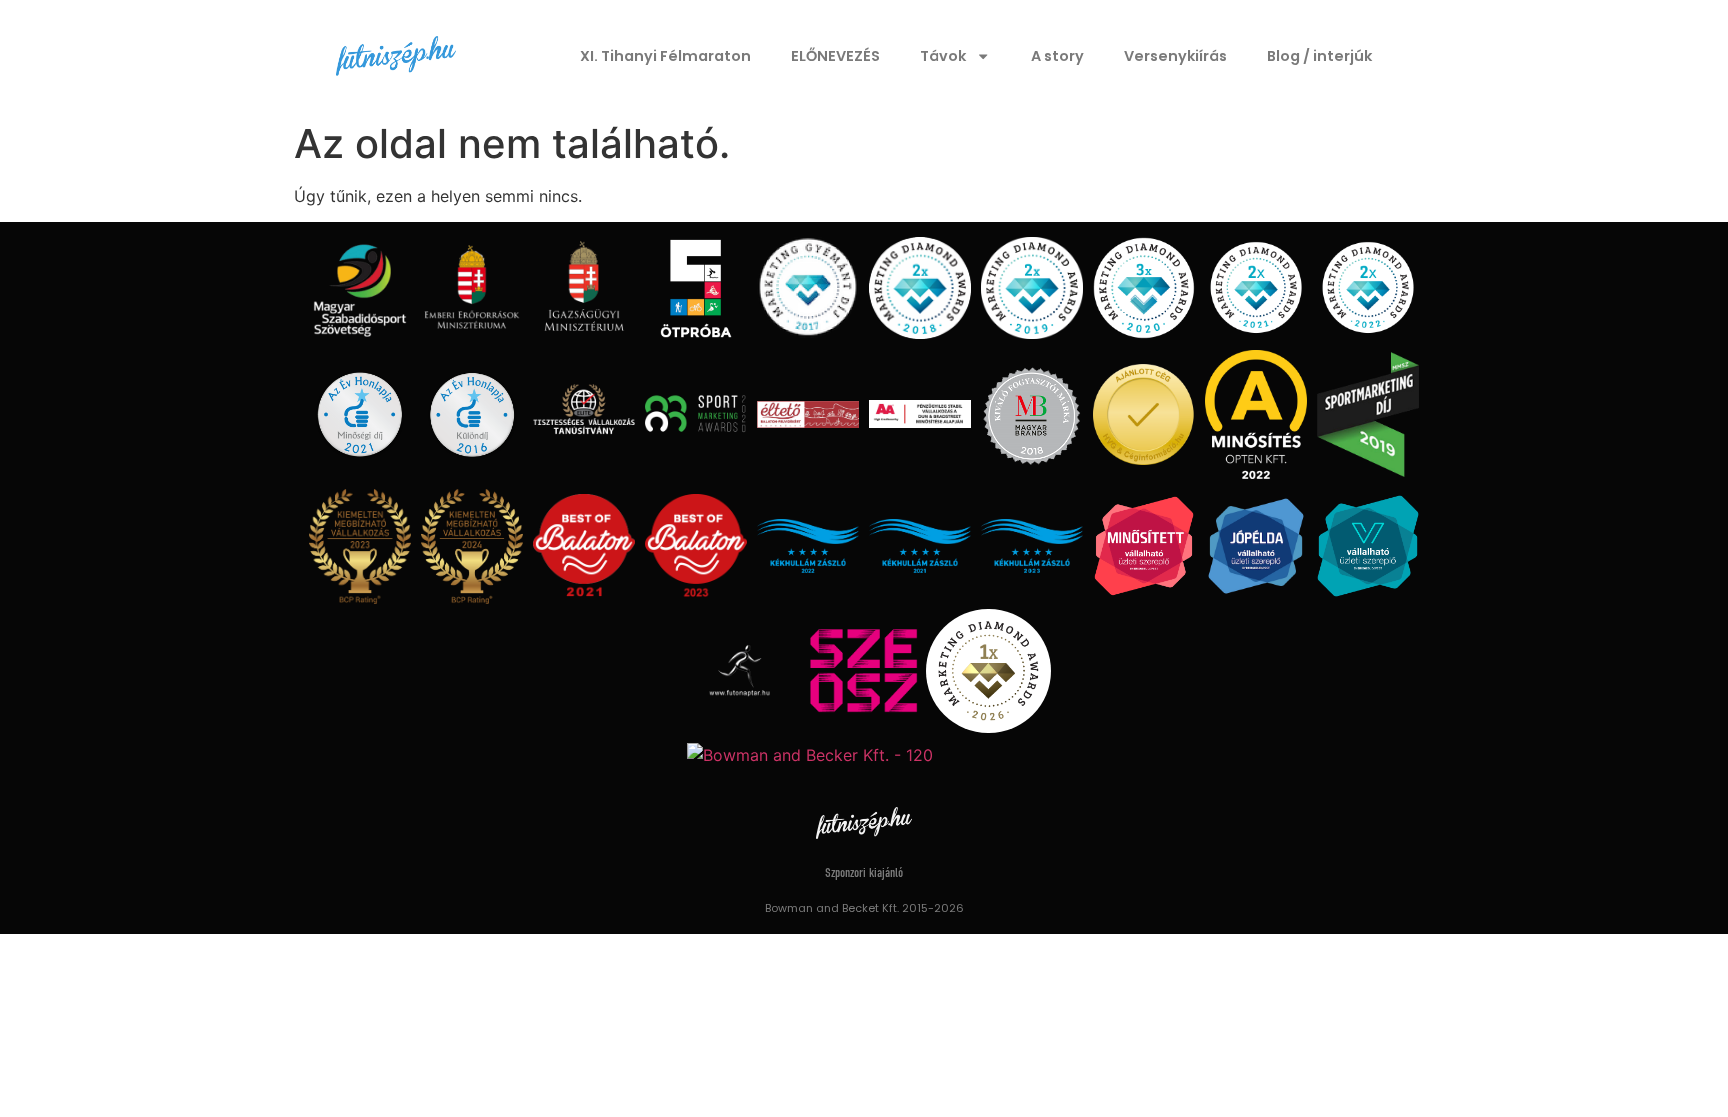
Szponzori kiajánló (864, 873)
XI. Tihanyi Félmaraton (665, 56)
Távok (943, 56)
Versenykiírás (1175, 56)
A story (1057, 56)
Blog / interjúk (1319, 56)
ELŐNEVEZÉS (835, 56)
